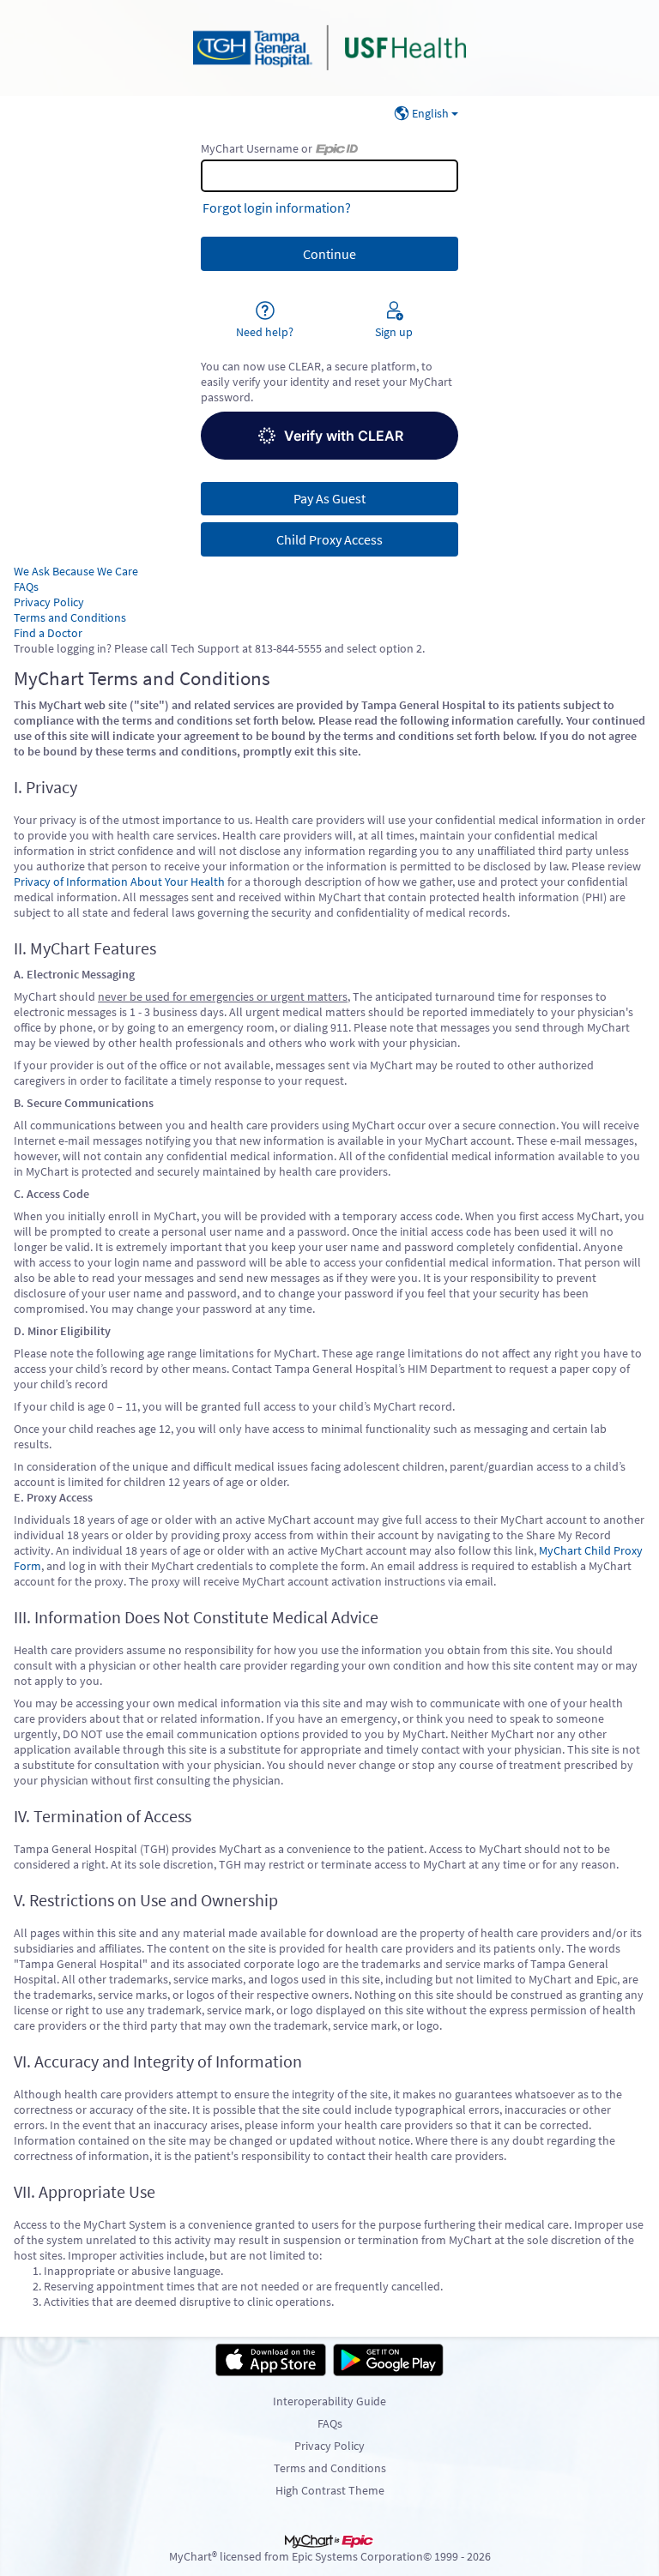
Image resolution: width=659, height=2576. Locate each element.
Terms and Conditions (70, 617)
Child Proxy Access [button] (329, 539)
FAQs (26, 587)
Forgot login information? (277, 208)
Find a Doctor (48, 633)
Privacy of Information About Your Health (119, 882)
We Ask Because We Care (76, 571)
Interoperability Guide (329, 2401)
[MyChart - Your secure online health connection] (329, 48)
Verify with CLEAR (344, 436)
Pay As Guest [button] (329, 498)
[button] (329, 436)
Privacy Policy (49, 602)
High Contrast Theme (330, 2490)
